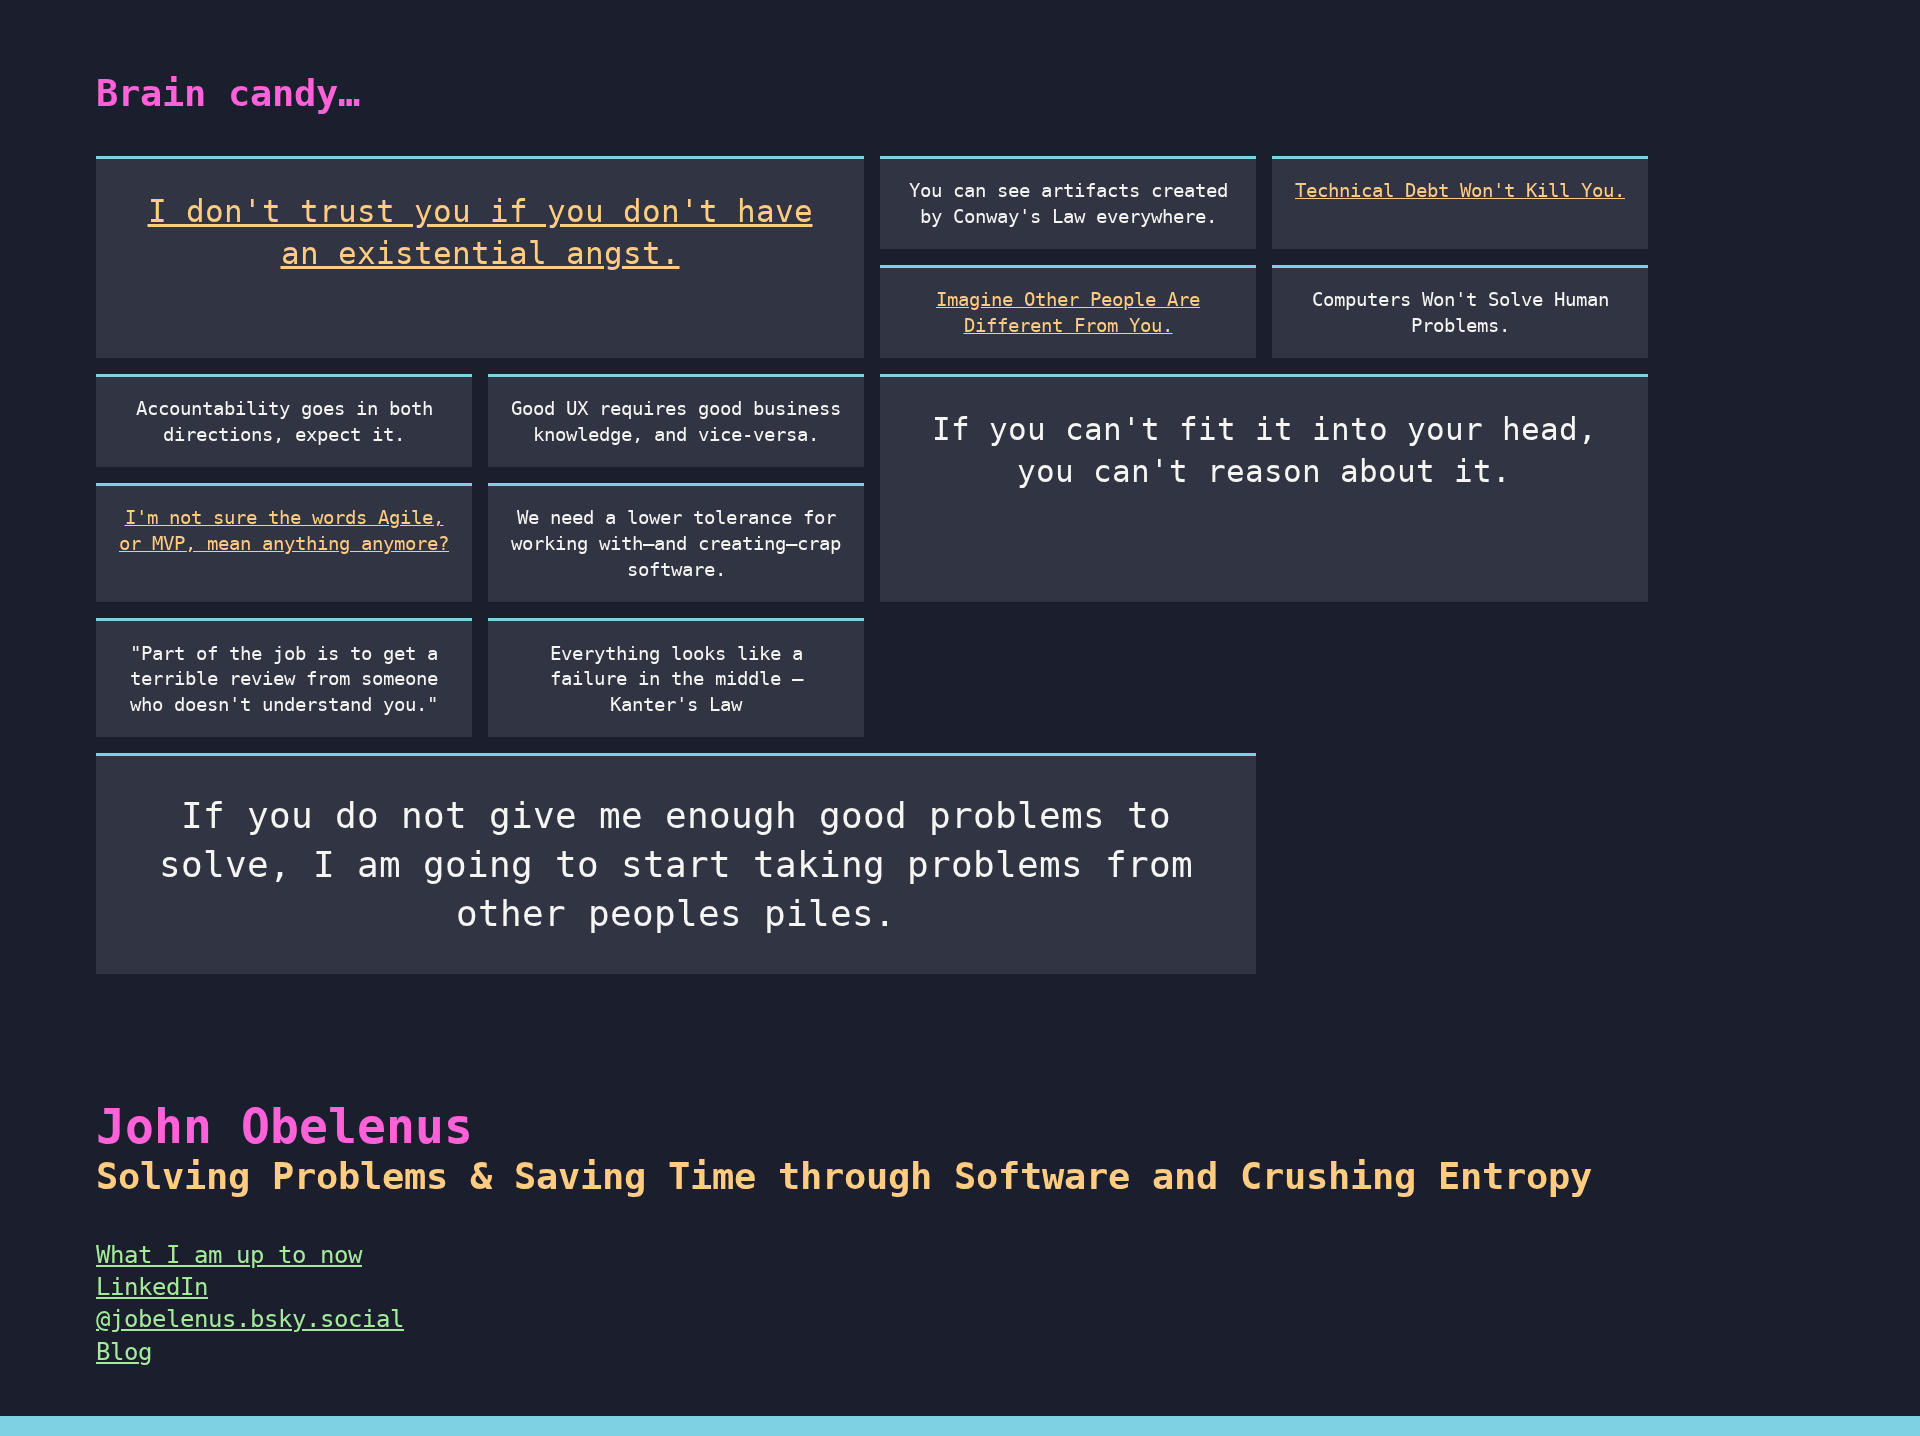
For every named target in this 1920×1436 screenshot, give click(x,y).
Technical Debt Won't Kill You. (1460, 190)
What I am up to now (229, 1255)
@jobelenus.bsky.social (250, 1319)
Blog (124, 1352)
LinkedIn (152, 1287)
